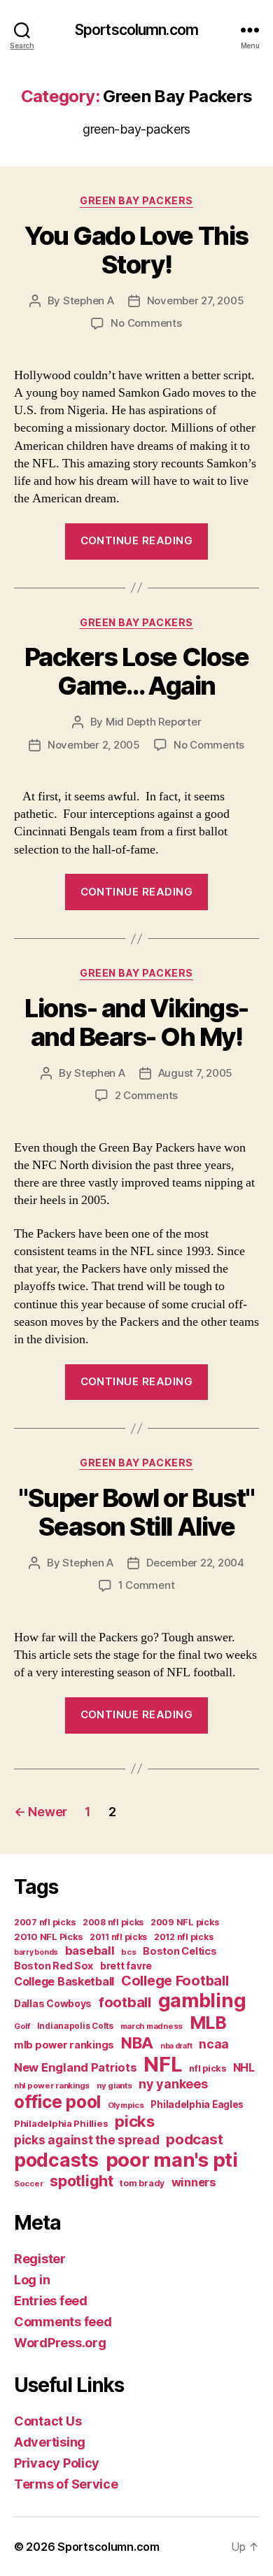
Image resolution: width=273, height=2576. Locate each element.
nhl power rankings (52, 2086)
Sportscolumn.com (136, 30)
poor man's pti (172, 2160)
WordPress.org (60, 2343)
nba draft (176, 2046)
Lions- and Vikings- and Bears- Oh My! (136, 1022)
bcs (128, 1952)
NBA (137, 2043)
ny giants (114, 2086)
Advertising (50, 2442)
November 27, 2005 (196, 300)
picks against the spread (87, 2140)
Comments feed (63, 2322)
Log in (32, 2280)
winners (194, 2182)
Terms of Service (66, 2484)
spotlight (82, 2181)
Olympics (126, 2105)
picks (135, 2121)
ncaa (214, 2044)
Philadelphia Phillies (61, 2123)
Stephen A (89, 300)
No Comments (146, 323)
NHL (244, 2068)
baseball (90, 1951)
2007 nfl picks (45, 1922)
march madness (152, 2026)
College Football (175, 1981)
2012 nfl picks (184, 1937)
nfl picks (208, 2068)
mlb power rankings (64, 2045)
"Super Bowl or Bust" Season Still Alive (136, 1512)
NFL (163, 2064)
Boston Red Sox (54, 1966)
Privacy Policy (57, 2463)
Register (40, 2259)
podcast (194, 2139)
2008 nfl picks (113, 1922)
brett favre (126, 1966)
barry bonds (36, 1952)
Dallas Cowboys (53, 2003)
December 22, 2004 (195, 1563)
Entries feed (51, 2301)
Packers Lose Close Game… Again (136, 671)
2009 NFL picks (185, 1922)
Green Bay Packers (136, 200)
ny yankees (173, 2084)
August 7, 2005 (195, 1073)
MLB (208, 2023)
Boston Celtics (180, 1951)
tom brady (142, 2183)
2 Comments (146, 1095)
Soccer (28, 2184)
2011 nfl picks (118, 1937)
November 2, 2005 (94, 745)
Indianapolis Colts (75, 2026)
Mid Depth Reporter (153, 722)
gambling (202, 2001)
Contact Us (48, 2421)
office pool (57, 2102)
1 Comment (147, 1585)
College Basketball (64, 1981)
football (125, 2002)
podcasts (56, 2160)
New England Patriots (76, 2067)
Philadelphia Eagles (197, 2104)
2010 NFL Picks (48, 1937)
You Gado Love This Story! (136, 250)
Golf (22, 2026)
